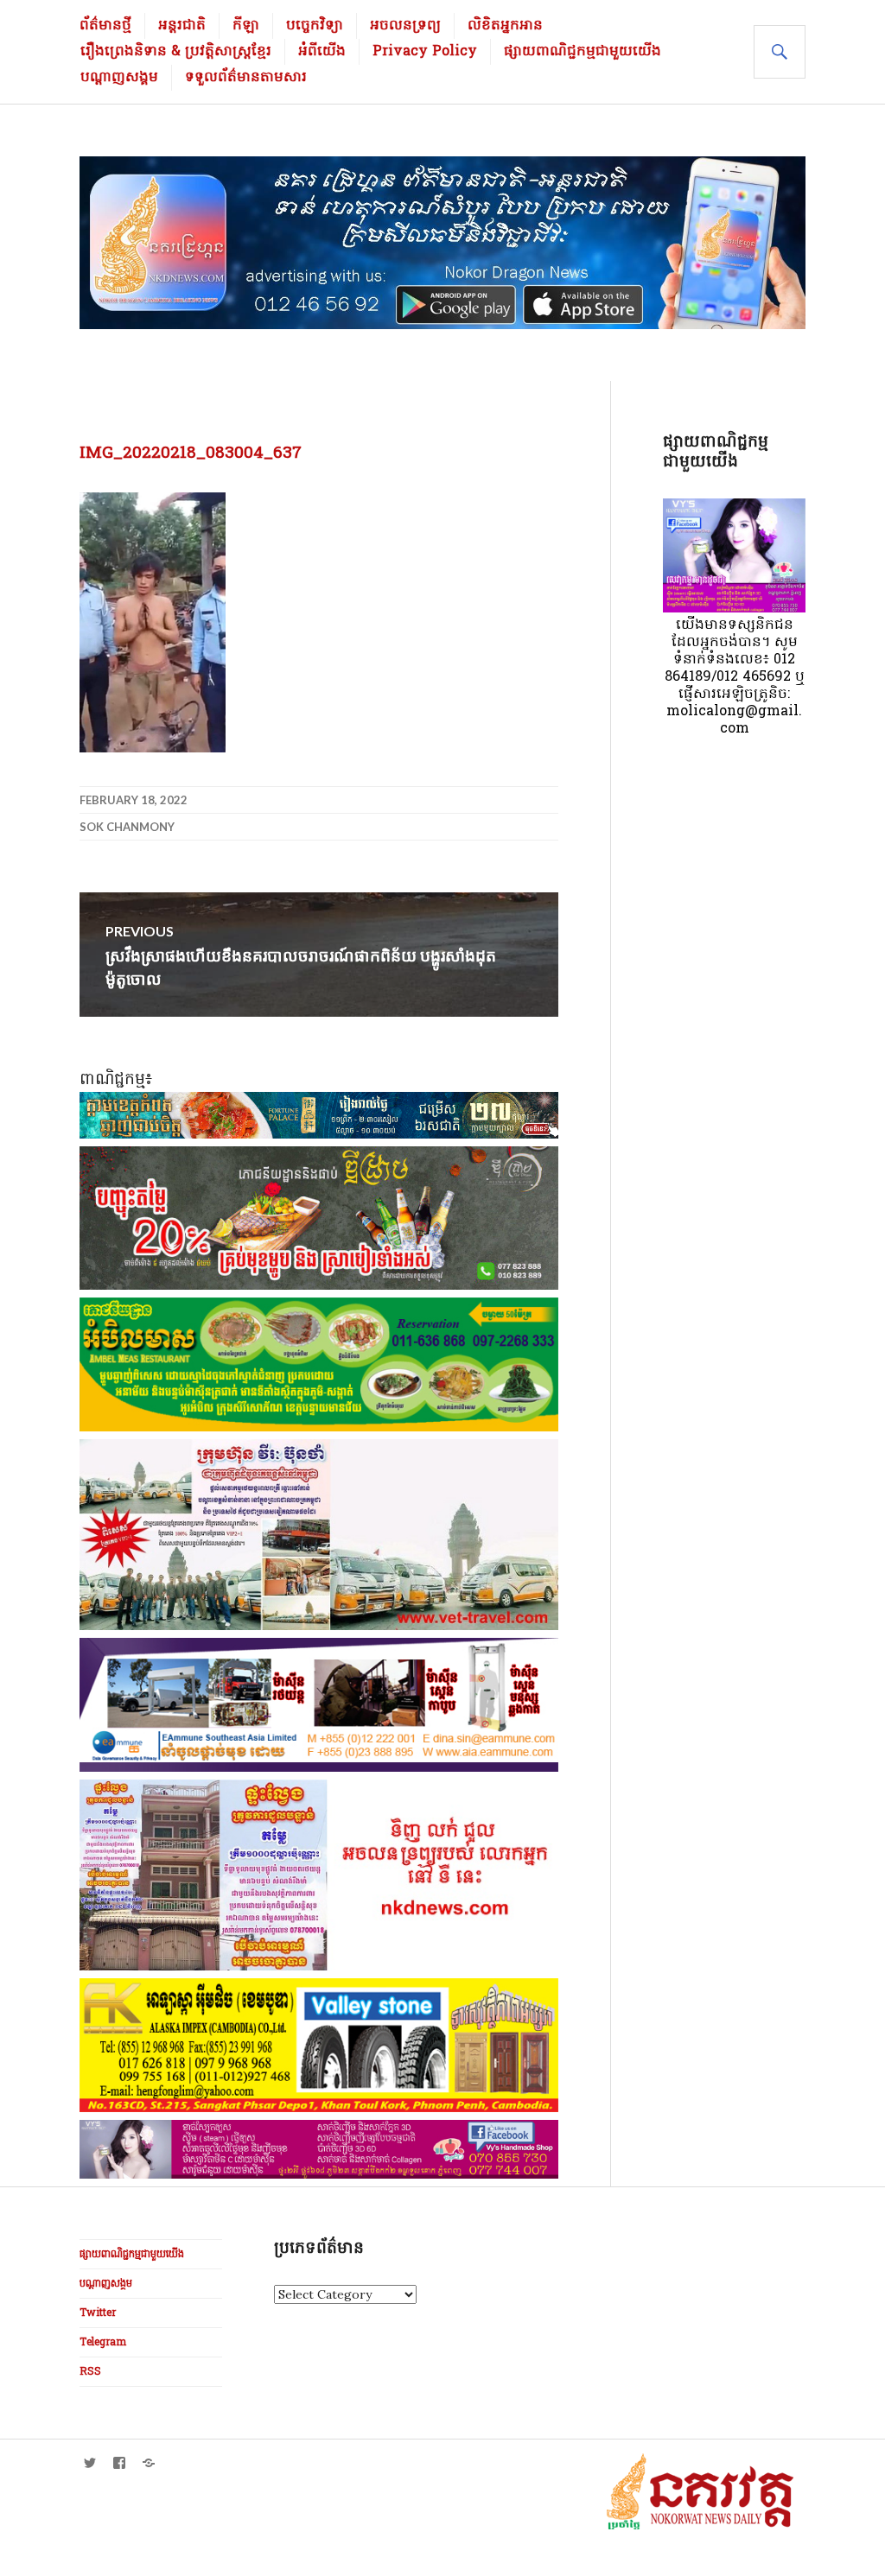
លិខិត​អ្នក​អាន (505, 26)
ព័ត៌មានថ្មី (105, 26)
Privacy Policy (425, 52)
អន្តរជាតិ (182, 26)
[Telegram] (149, 2463)
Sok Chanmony (127, 827)
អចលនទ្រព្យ (405, 26)
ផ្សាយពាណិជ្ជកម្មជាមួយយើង (583, 52)
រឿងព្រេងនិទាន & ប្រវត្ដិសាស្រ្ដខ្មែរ (176, 52)
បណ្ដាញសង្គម (119, 78)
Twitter (98, 2313)
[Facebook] (119, 2463)
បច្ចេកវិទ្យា (315, 26)
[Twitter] (90, 2463)
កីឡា (246, 26)
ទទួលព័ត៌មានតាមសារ (246, 78)
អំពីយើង (322, 52)
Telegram (103, 2343)
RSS (90, 2372)
